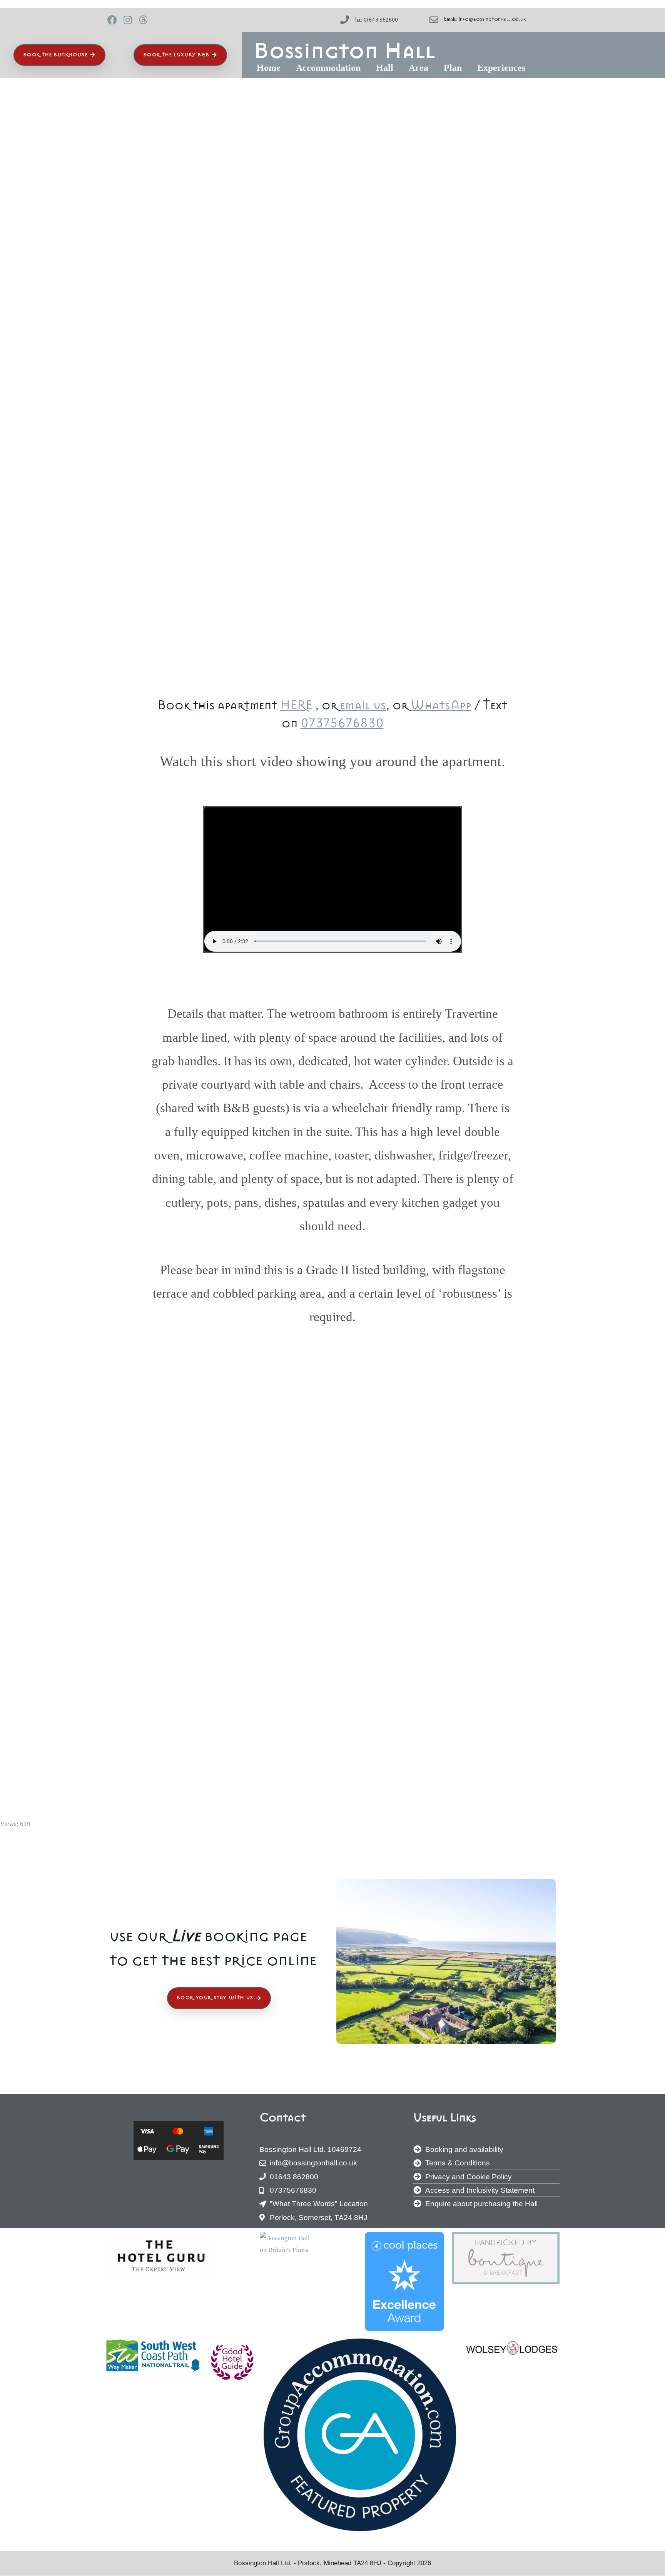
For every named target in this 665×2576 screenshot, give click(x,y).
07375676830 (342, 723)
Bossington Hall (345, 50)
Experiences (501, 68)
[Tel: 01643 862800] (345, 20)
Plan (453, 68)
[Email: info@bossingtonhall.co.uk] (434, 20)
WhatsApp (441, 705)
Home (269, 68)
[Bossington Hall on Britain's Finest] (285, 2243)
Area (419, 68)
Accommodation (328, 68)
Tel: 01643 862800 (376, 20)
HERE (296, 705)
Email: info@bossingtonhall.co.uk (485, 19)
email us (363, 705)
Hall (385, 68)
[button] (271, 68)
